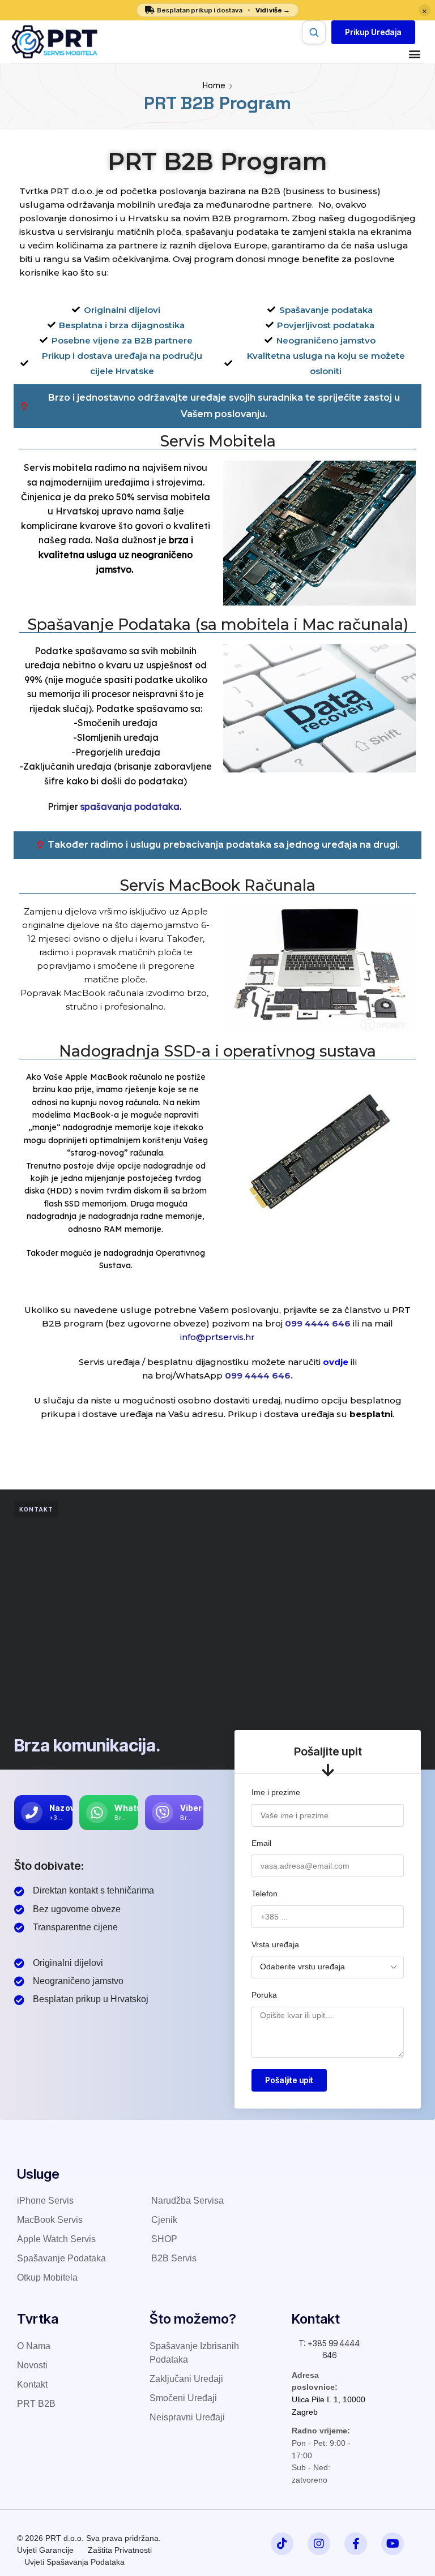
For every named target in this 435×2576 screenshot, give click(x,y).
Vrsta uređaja (275, 1944)
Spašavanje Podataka (61, 2258)
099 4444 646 (319, 1323)
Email (261, 1843)
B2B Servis (174, 2258)
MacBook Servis (50, 2220)
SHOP (164, 2239)
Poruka (264, 1995)
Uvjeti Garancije (45, 2550)
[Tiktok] (282, 2544)
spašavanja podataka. (131, 806)
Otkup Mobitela (47, 2277)
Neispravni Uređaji (187, 2417)
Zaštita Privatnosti (120, 2550)
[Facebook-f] (356, 2544)
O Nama (34, 2346)
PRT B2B (36, 2404)
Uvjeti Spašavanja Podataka (74, 2562)
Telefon (265, 1894)
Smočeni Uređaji (183, 2398)
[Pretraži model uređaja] (314, 32)
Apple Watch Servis (56, 2239)
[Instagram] (319, 2544)
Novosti (32, 2365)
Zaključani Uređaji (186, 2379)
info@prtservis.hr (217, 1337)
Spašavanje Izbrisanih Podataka (194, 2353)
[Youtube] (393, 2544)
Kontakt (32, 2384)
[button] (373, 32)
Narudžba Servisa (187, 2201)
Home (214, 85)
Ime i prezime (276, 1792)
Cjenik (164, 2220)
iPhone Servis (45, 2201)
